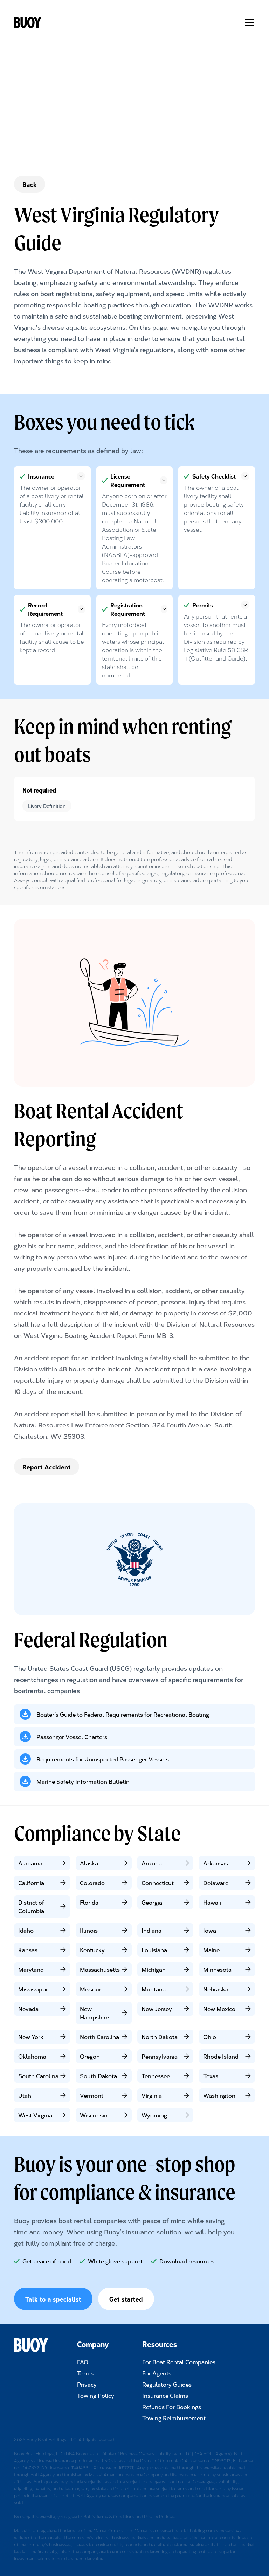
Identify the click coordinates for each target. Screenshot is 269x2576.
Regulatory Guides (167, 2384)
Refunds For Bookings (172, 2407)
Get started (126, 2299)
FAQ (83, 2362)
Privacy (87, 2384)
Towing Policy (96, 2395)
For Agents (157, 2373)
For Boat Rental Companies (179, 2362)
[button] (248, 22)
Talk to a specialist (53, 2299)
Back (30, 184)
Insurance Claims (165, 2395)
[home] (35, 22)
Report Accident (47, 1467)
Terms (85, 2373)
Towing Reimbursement (174, 2418)
